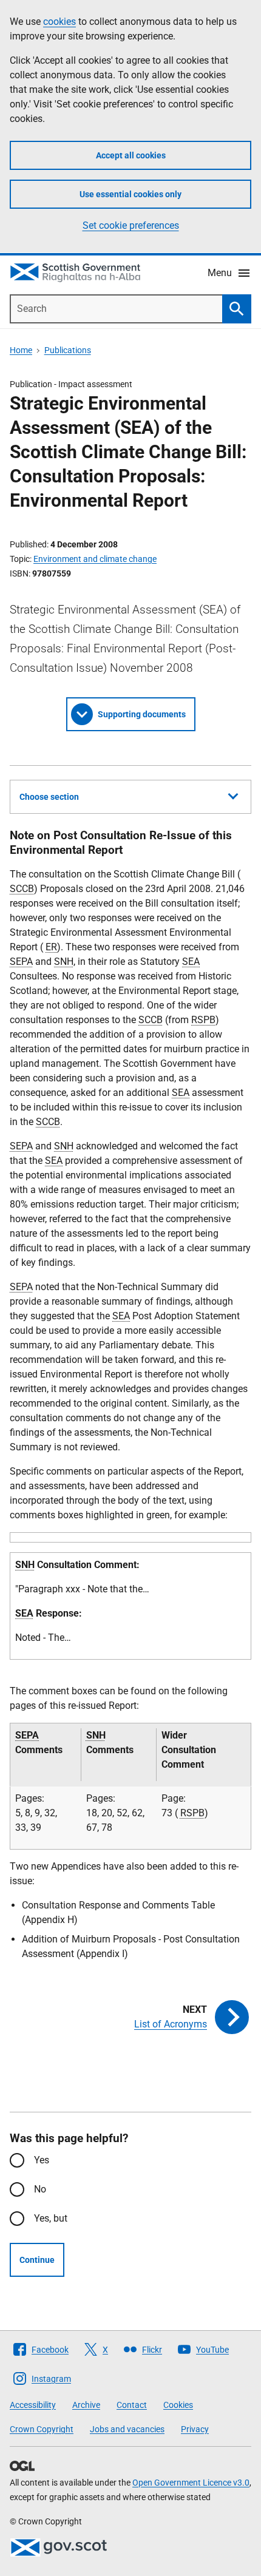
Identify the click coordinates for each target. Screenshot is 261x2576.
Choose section (49, 797)
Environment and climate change (95, 559)
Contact (132, 2405)
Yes (42, 2160)
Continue (37, 2260)
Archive (86, 2405)
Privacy (195, 2429)
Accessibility (33, 2405)
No (40, 2189)
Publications (68, 350)
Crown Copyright (42, 2429)
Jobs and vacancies (127, 2429)
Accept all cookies (131, 155)
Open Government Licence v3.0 (191, 2483)
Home (21, 350)
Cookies (178, 2405)
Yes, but (51, 2218)
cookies (59, 22)
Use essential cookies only (130, 194)
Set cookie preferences (131, 225)
